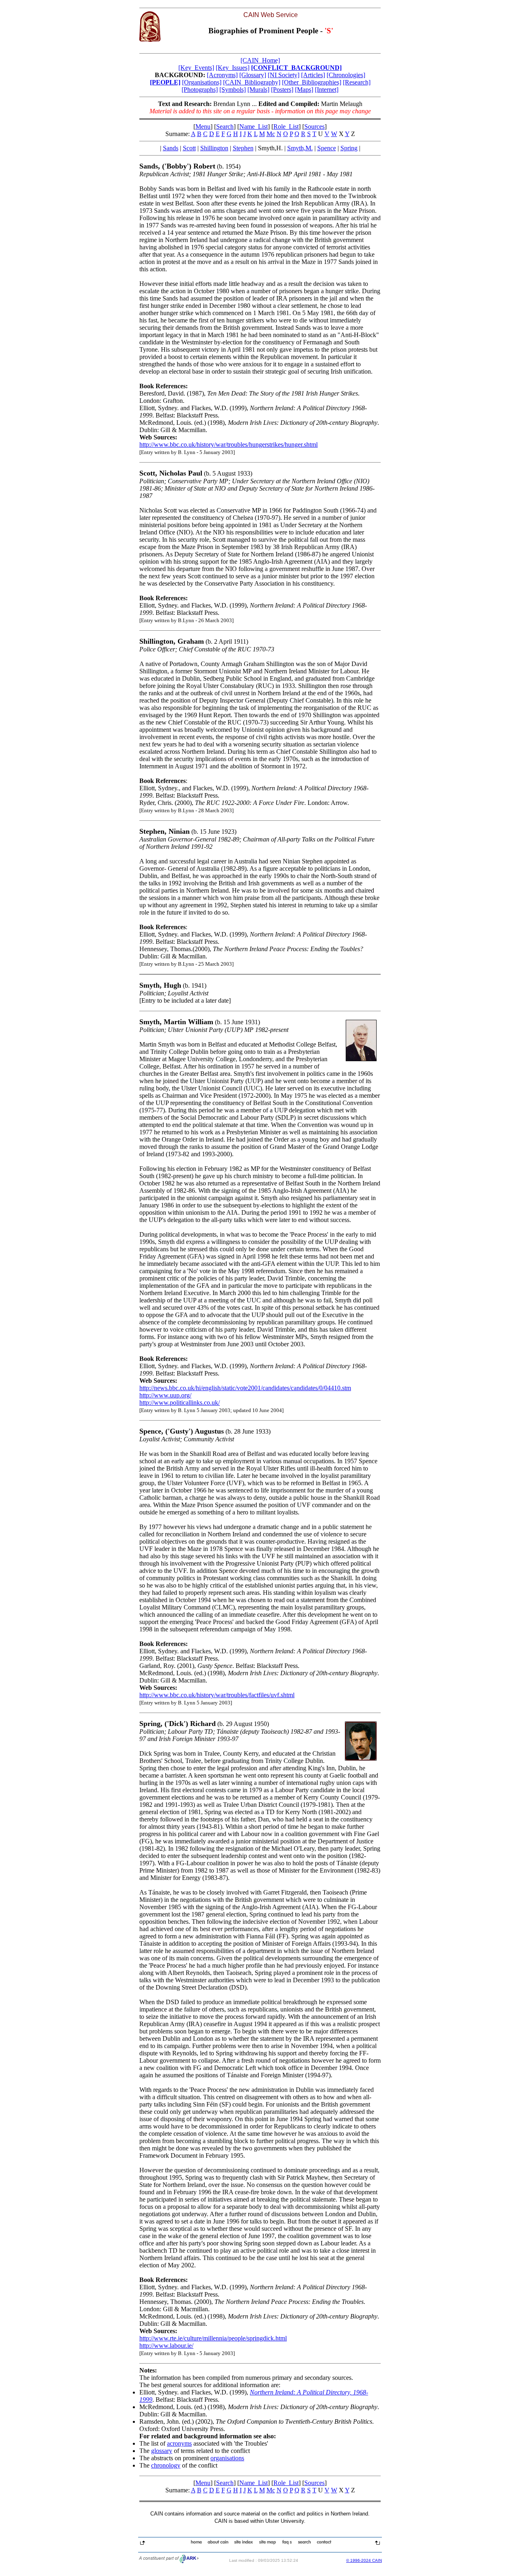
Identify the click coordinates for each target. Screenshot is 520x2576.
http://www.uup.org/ (165, 1395)
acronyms (179, 2443)
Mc (271, 134)
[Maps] (304, 90)
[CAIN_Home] (260, 60)
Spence (327, 148)
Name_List (253, 127)
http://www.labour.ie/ (166, 2346)
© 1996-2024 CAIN (364, 2560)
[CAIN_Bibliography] (252, 82)
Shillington (214, 148)
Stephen (243, 148)
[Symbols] (233, 90)
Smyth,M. (300, 148)
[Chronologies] (346, 75)
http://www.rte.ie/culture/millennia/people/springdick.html (213, 2338)
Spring (349, 148)
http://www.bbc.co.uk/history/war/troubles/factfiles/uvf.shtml (217, 1695)
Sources (314, 127)
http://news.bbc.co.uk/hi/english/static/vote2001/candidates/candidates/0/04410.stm (245, 1388)
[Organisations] (202, 82)
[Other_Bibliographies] (312, 82)
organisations (227, 2458)
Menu (203, 127)
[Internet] (327, 90)
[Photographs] (200, 90)
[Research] (357, 82)
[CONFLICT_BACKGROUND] (296, 68)
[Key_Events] (196, 68)
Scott (189, 148)
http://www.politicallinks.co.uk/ (180, 1403)
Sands (171, 148)
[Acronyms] (222, 75)
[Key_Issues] (233, 68)
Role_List (286, 127)
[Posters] (282, 90)
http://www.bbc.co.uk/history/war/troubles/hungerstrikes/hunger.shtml (229, 444)
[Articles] (313, 75)
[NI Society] (284, 75)
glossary (162, 2451)
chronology (166, 2465)
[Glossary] (253, 75)
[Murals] (258, 90)
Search (225, 127)
